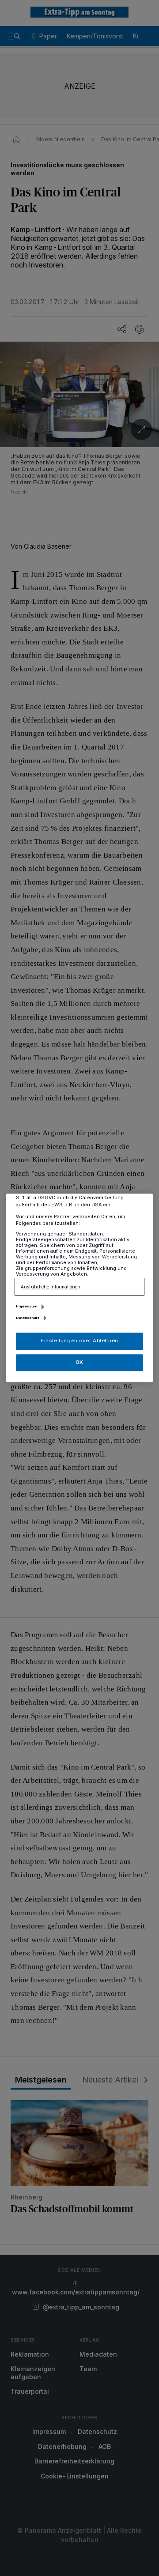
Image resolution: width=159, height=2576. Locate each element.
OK (79, 1362)
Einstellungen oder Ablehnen (79, 1341)
